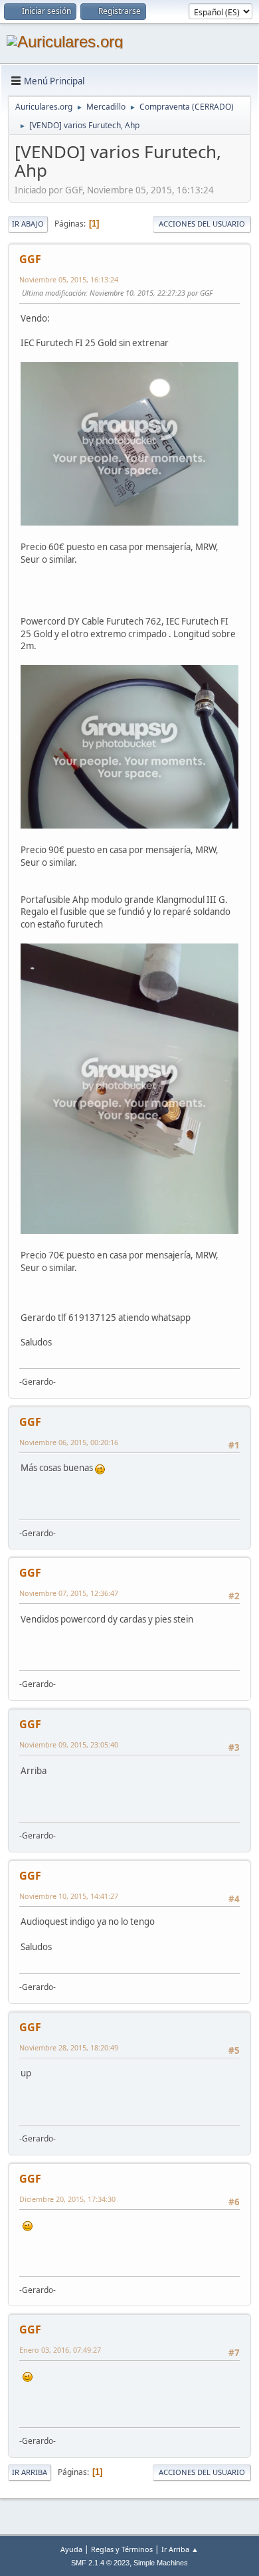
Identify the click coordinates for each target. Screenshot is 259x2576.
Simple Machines (161, 2563)
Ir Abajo (28, 224)
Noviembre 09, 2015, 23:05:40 (69, 1744)
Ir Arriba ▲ (180, 2549)
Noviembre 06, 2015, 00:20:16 (69, 1442)
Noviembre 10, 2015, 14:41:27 (69, 1896)
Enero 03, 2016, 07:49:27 (60, 2350)
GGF (30, 259)
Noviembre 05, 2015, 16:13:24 (69, 279)
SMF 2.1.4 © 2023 (100, 2563)
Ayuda (71, 2549)
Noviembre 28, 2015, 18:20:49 (69, 2047)
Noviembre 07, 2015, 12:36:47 (69, 1593)
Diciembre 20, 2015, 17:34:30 (67, 2199)
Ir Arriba (30, 2472)
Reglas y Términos (122, 2549)
